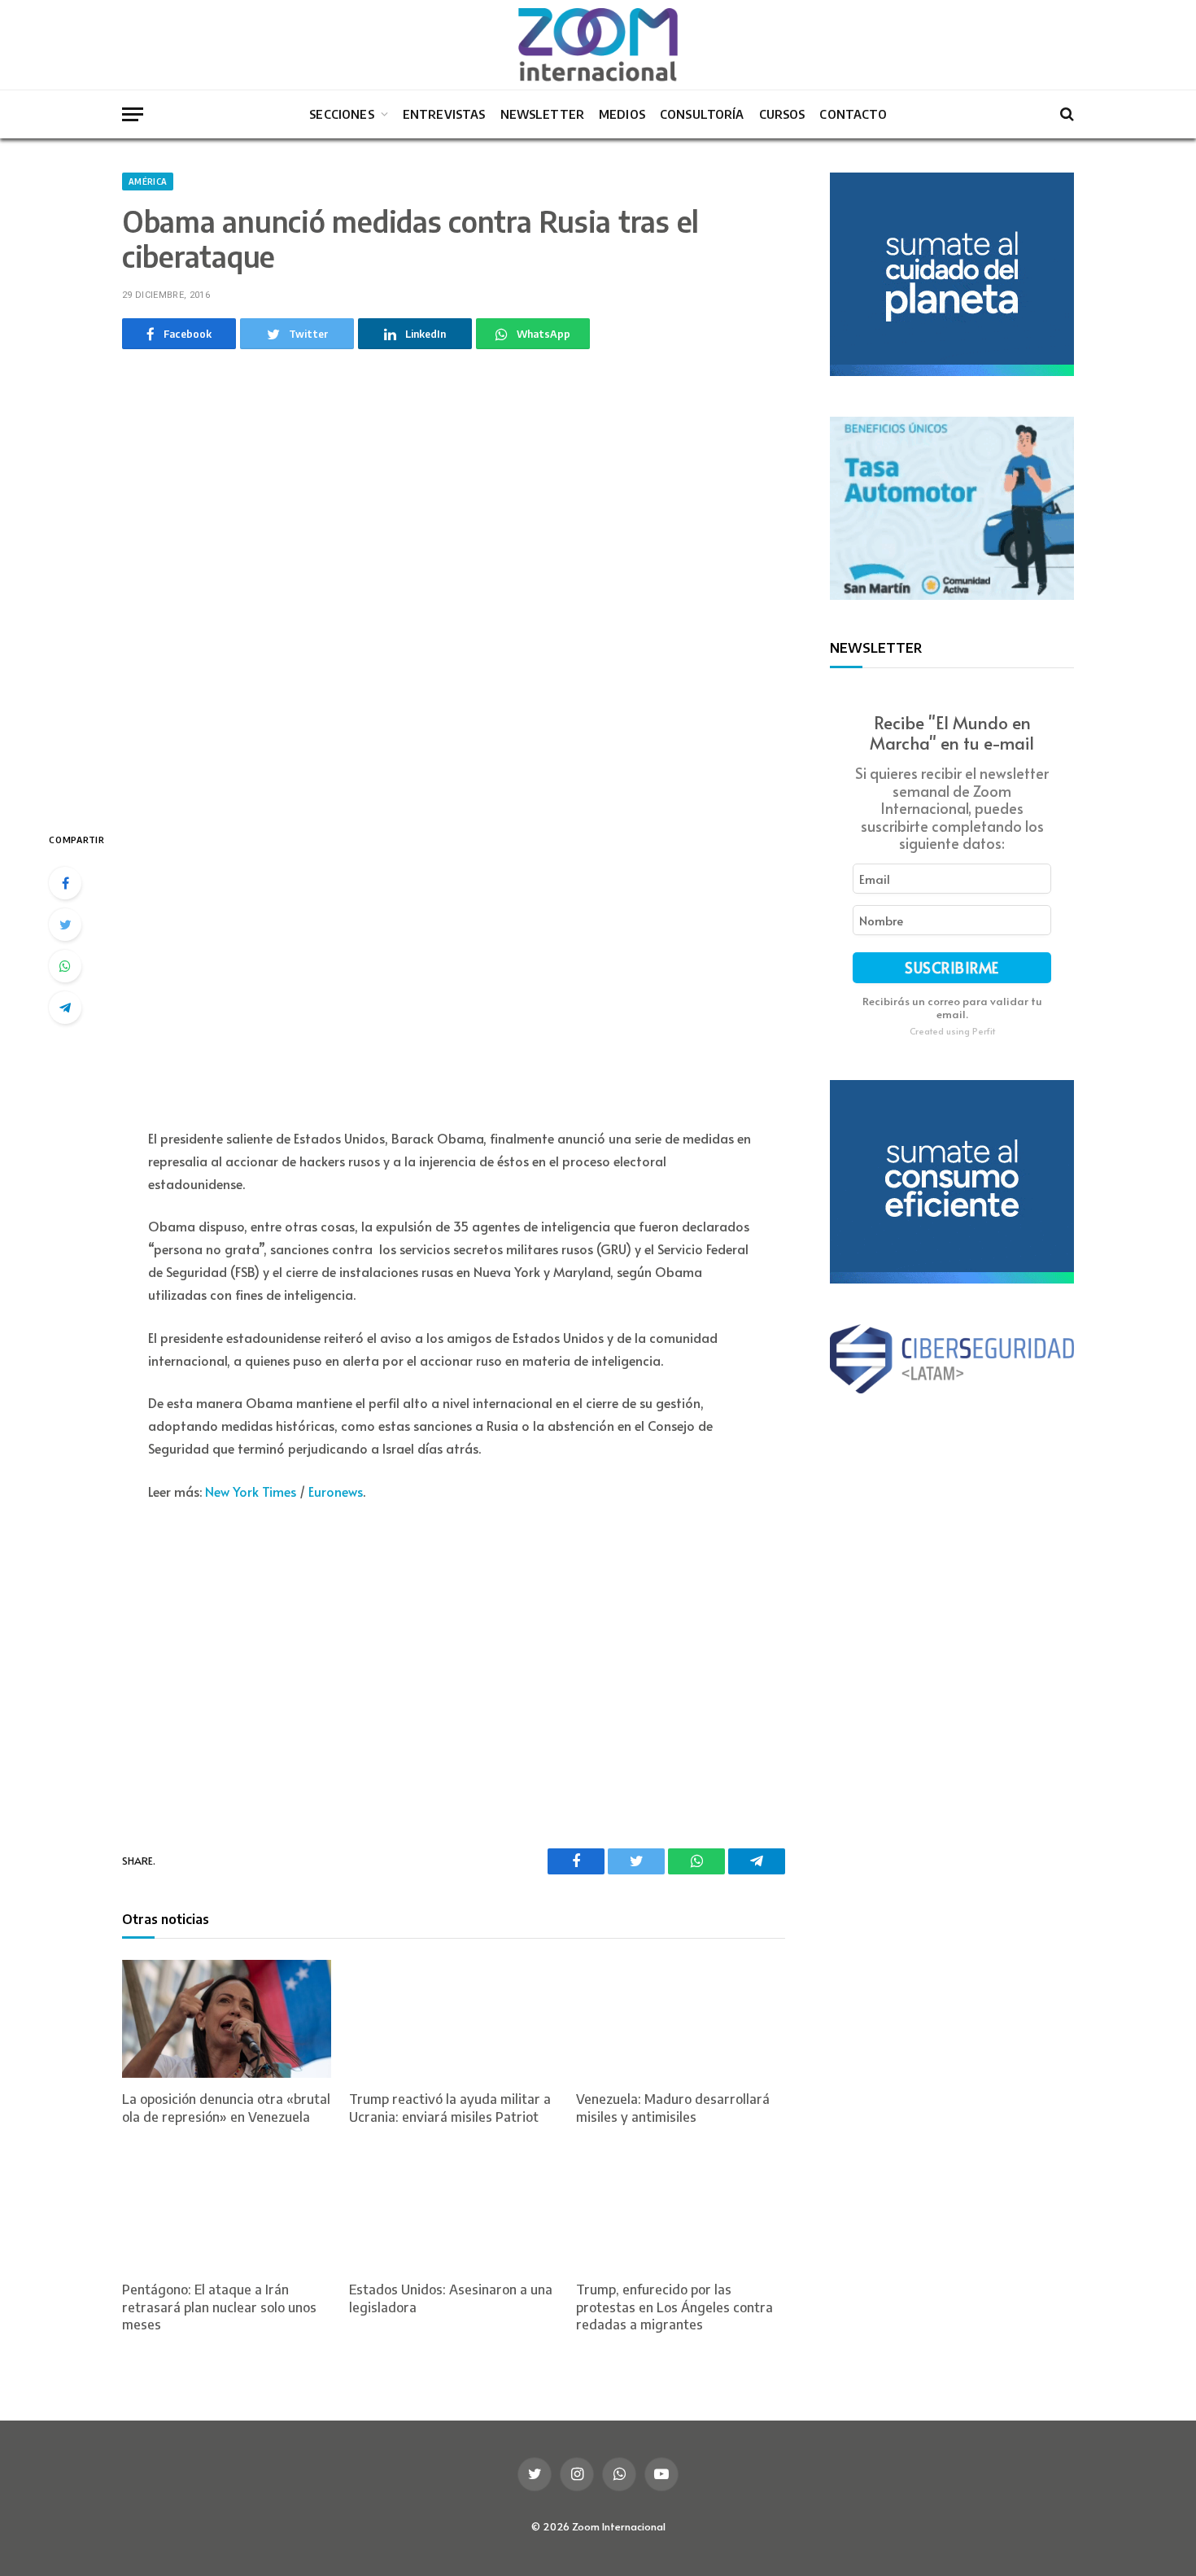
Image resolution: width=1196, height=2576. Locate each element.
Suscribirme (952, 967)
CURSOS (782, 114)
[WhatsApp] (65, 966)
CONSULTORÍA (702, 114)
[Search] (1065, 114)
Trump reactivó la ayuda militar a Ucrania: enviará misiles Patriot (450, 2108)
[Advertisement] (454, 968)
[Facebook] (65, 883)
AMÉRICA (148, 182)
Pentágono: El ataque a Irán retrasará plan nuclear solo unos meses (219, 2307)
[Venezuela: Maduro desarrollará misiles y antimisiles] (681, 2019)
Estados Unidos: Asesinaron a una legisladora (451, 2298)
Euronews (336, 1491)
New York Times (251, 1491)
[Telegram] (65, 1008)
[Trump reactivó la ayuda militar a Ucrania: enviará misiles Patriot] (454, 2019)
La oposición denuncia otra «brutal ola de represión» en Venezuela (226, 2108)
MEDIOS (622, 114)
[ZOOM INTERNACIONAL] (598, 45)
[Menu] (133, 114)
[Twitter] (65, 925)
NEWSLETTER (543, 114)
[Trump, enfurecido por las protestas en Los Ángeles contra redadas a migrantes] (681, 2209)
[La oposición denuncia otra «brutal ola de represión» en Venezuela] (227, 2019)
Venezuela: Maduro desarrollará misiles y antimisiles (673, 2108)
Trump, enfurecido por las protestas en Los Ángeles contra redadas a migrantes (674, 2307)
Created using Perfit (952, 1030)
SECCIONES (341, 114)
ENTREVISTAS (444, 114)
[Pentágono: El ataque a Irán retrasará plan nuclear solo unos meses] (227, 2209)
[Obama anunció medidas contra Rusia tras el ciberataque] (454, 586)
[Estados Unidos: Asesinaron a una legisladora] (454, 2209)
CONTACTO (853, 114)
